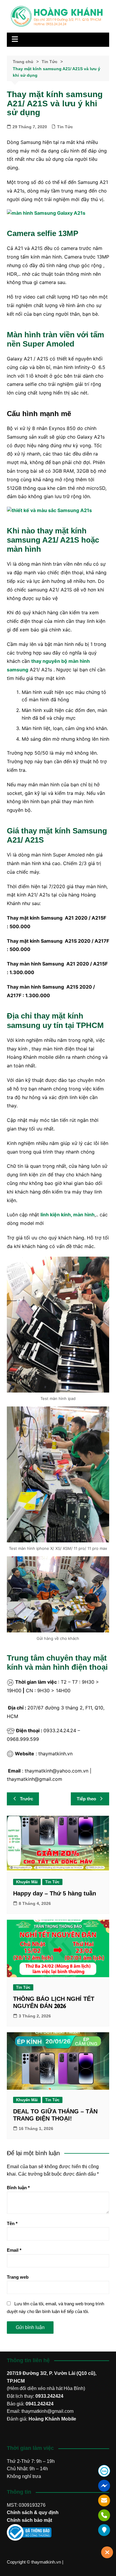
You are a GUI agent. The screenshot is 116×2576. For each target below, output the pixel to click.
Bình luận (18, 2188)
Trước (26, 1799)
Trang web (18, 2277)
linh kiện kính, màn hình (68, 1215)
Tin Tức (65, 127)
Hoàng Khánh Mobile (52, 2419)
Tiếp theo (86, 1799)
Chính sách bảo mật (29, 2520)
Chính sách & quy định (33, 2512)
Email (14, 2250)
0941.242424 (40, 2404)
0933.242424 (49, 2396)
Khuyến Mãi (27, 1882)
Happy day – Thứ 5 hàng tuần (55, 1893)
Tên (12, 2223)
